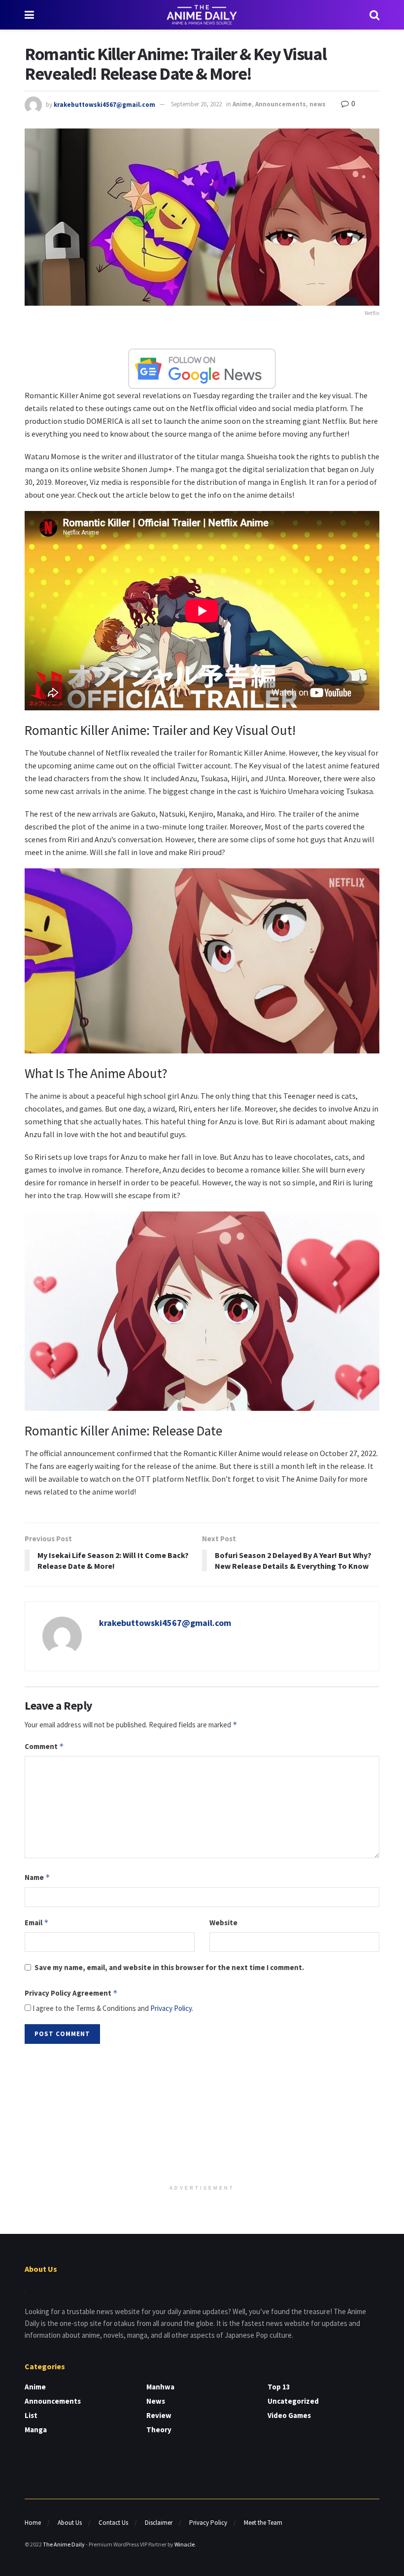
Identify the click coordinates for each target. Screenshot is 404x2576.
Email (37, 1923)
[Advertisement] (202, 2115)
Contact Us (113, 2523)
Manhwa (160, 2387)
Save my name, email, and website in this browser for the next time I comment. (169, 1967)
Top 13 (279, 2387)
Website (223, 1923)
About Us (70, 2523)
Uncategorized (293, 2401)
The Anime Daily (64, 2544)
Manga (36, 2430)
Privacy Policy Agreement (71, 1993)
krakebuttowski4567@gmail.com (104, 104)
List (31, 2415)
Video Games (289, 2415)
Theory (159, 2430)
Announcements (281, 104)
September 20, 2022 (196, 104)
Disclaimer (159, 2523)
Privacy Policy (171, 2008)
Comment (44, 1746)
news (318, 104)
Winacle (185, 2544)
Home (33, 2523)
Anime (242, 104)
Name (37, 1877)
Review (159, 2415)
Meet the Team (263, 2523)
